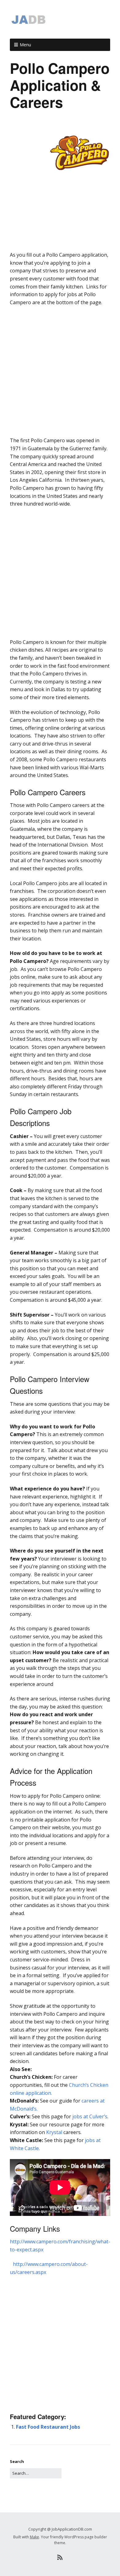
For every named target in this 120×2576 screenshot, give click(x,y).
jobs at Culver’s (90, 2116)
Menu (25, 45)
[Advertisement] (60, 243)
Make (34, 2537)
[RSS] (60, 2557)
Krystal (54, 2132)
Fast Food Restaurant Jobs (48, 2427)
